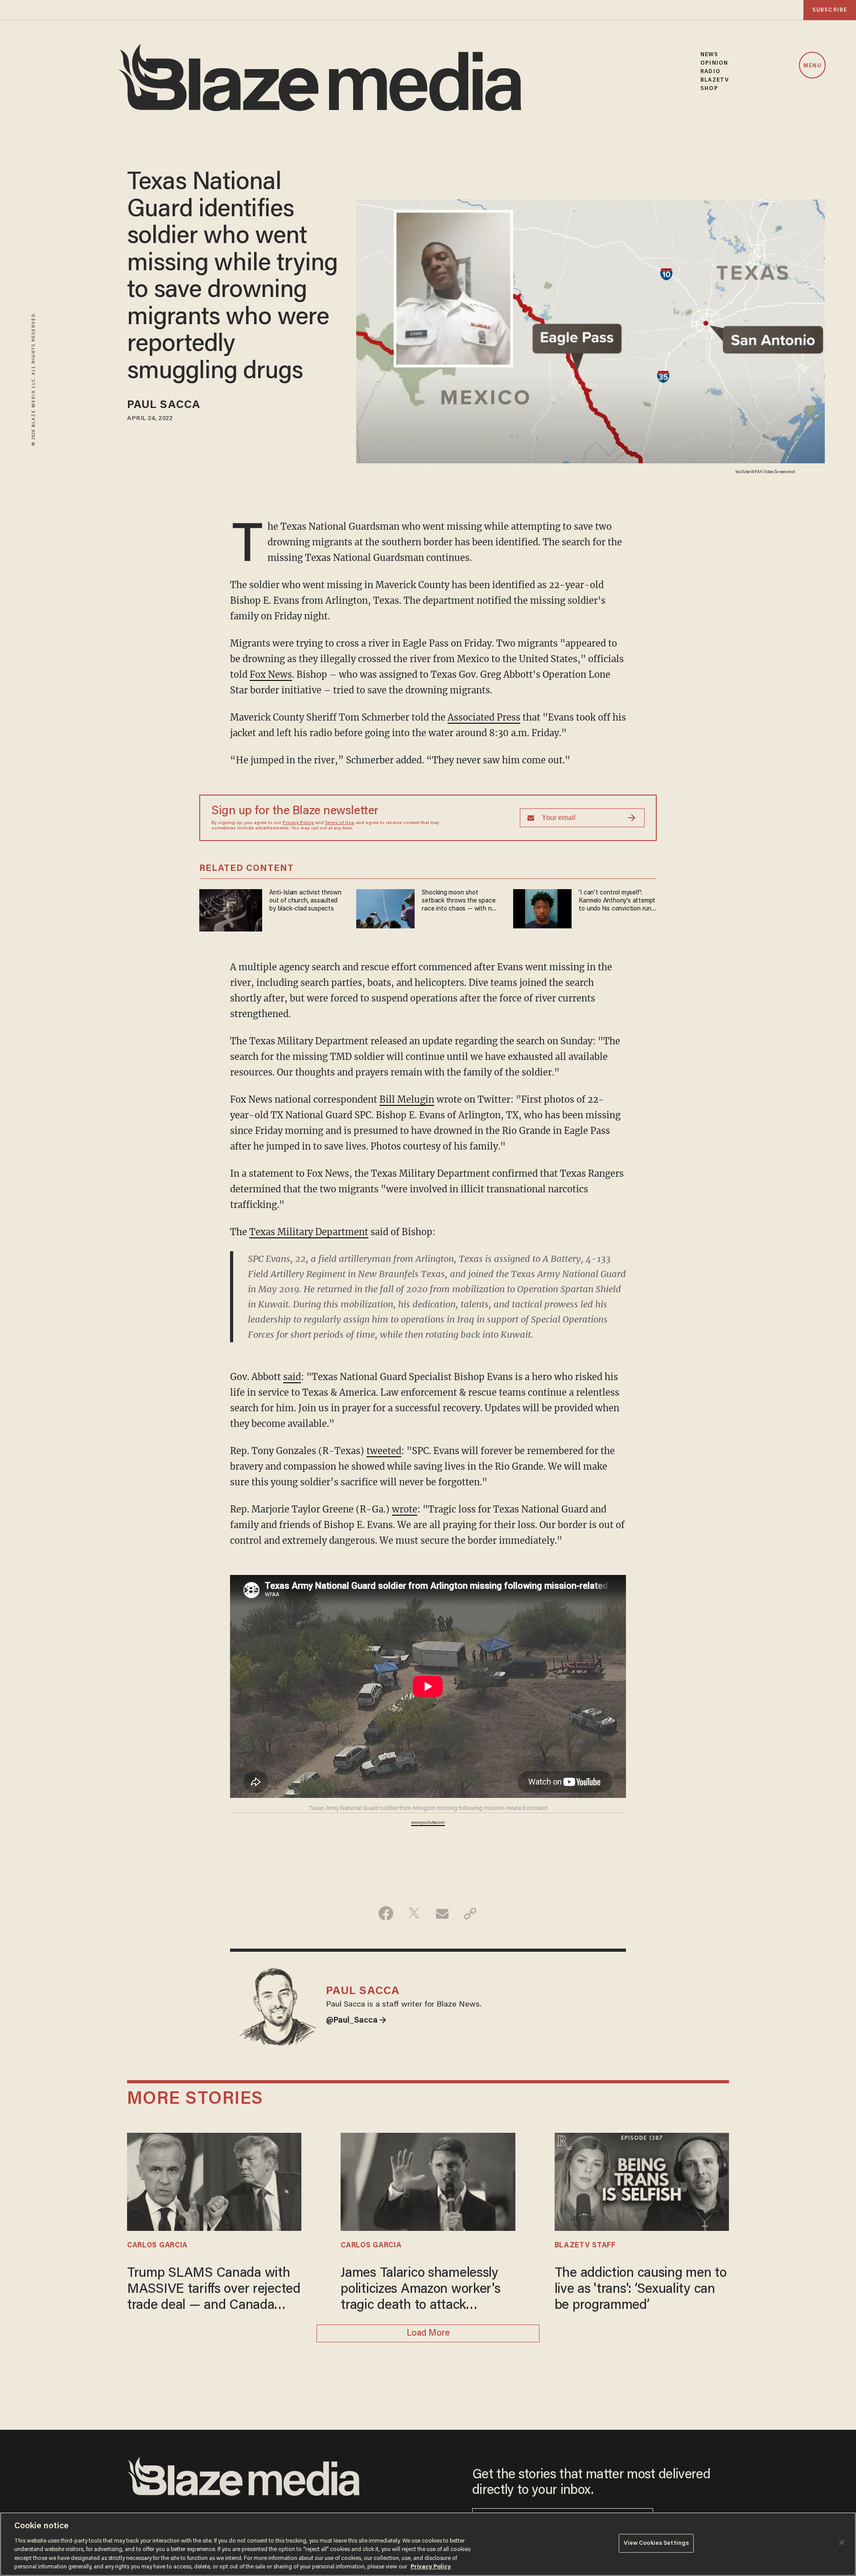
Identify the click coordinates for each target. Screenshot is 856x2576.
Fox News (271, 674)
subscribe (830, 10)
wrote (405, 1509)
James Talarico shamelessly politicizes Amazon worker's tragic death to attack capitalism (420, 2290)
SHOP (709, 89)
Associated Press (484, 717)
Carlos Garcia (157, 2246)
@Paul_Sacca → (356, 2021)
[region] (428, 2544)
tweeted (384, 1451)
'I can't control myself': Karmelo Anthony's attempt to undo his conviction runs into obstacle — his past (617, 901)
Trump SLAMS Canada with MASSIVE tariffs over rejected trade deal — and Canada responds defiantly (214, 2290)
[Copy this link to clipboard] (470, 1913)
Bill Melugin (407, 1099)
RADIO (710, 72)
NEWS (709, 55)
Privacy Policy (298, 823)
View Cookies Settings (656, 2543)
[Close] (842, 2543)
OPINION (714, 63)
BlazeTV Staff (585, 2246)
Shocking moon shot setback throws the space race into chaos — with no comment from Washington (459, 901)
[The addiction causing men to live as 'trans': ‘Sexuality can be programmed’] (642, 2181)
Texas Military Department (309, 1232)
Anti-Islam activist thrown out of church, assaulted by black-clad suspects (305, 901)
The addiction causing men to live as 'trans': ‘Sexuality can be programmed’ (641, 2290)
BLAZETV (715, 80)
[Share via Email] (442, 1913)
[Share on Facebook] (386, 1913)
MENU (812, 66)
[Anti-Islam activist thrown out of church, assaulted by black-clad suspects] (231, 909)
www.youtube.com (428, 1823)
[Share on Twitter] (414, 1913)
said (292, 1377)
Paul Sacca (164, 406)
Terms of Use (339, 823)
